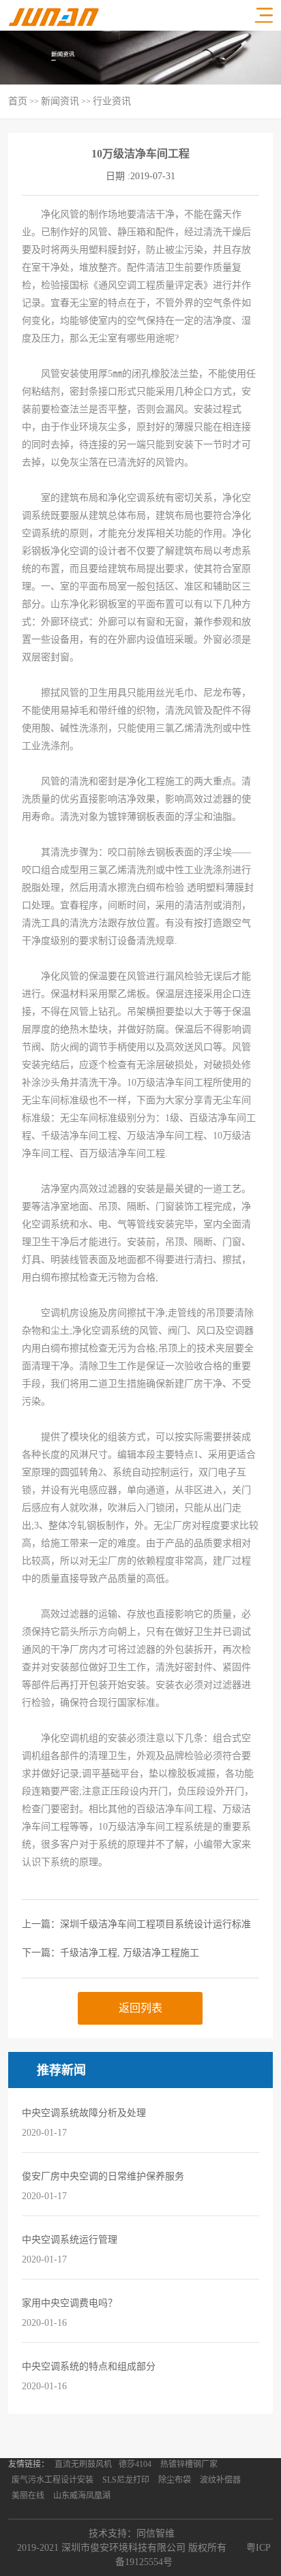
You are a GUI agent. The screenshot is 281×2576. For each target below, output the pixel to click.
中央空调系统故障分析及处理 (84, 2113)
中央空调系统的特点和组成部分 (89, 2366)
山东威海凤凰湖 (82, 2496)
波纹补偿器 (220, 2480)
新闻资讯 (60, 101)
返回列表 (140, 2008)
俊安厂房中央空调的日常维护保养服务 (103, 2176)
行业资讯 (112, 101)
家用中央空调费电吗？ (70, 2303)
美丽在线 (28, 2496)
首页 (18, 101)
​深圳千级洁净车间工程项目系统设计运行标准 (156, 1924)
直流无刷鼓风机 (83, 2464)
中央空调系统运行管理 (70, 2240)
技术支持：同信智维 (132, 2533)
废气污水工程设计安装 (53, 2480)
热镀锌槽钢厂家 (189, 2464)
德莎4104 (135, 2464)
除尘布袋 (175, 2480)
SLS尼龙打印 (126, 2480)
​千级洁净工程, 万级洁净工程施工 (130, 1953)
